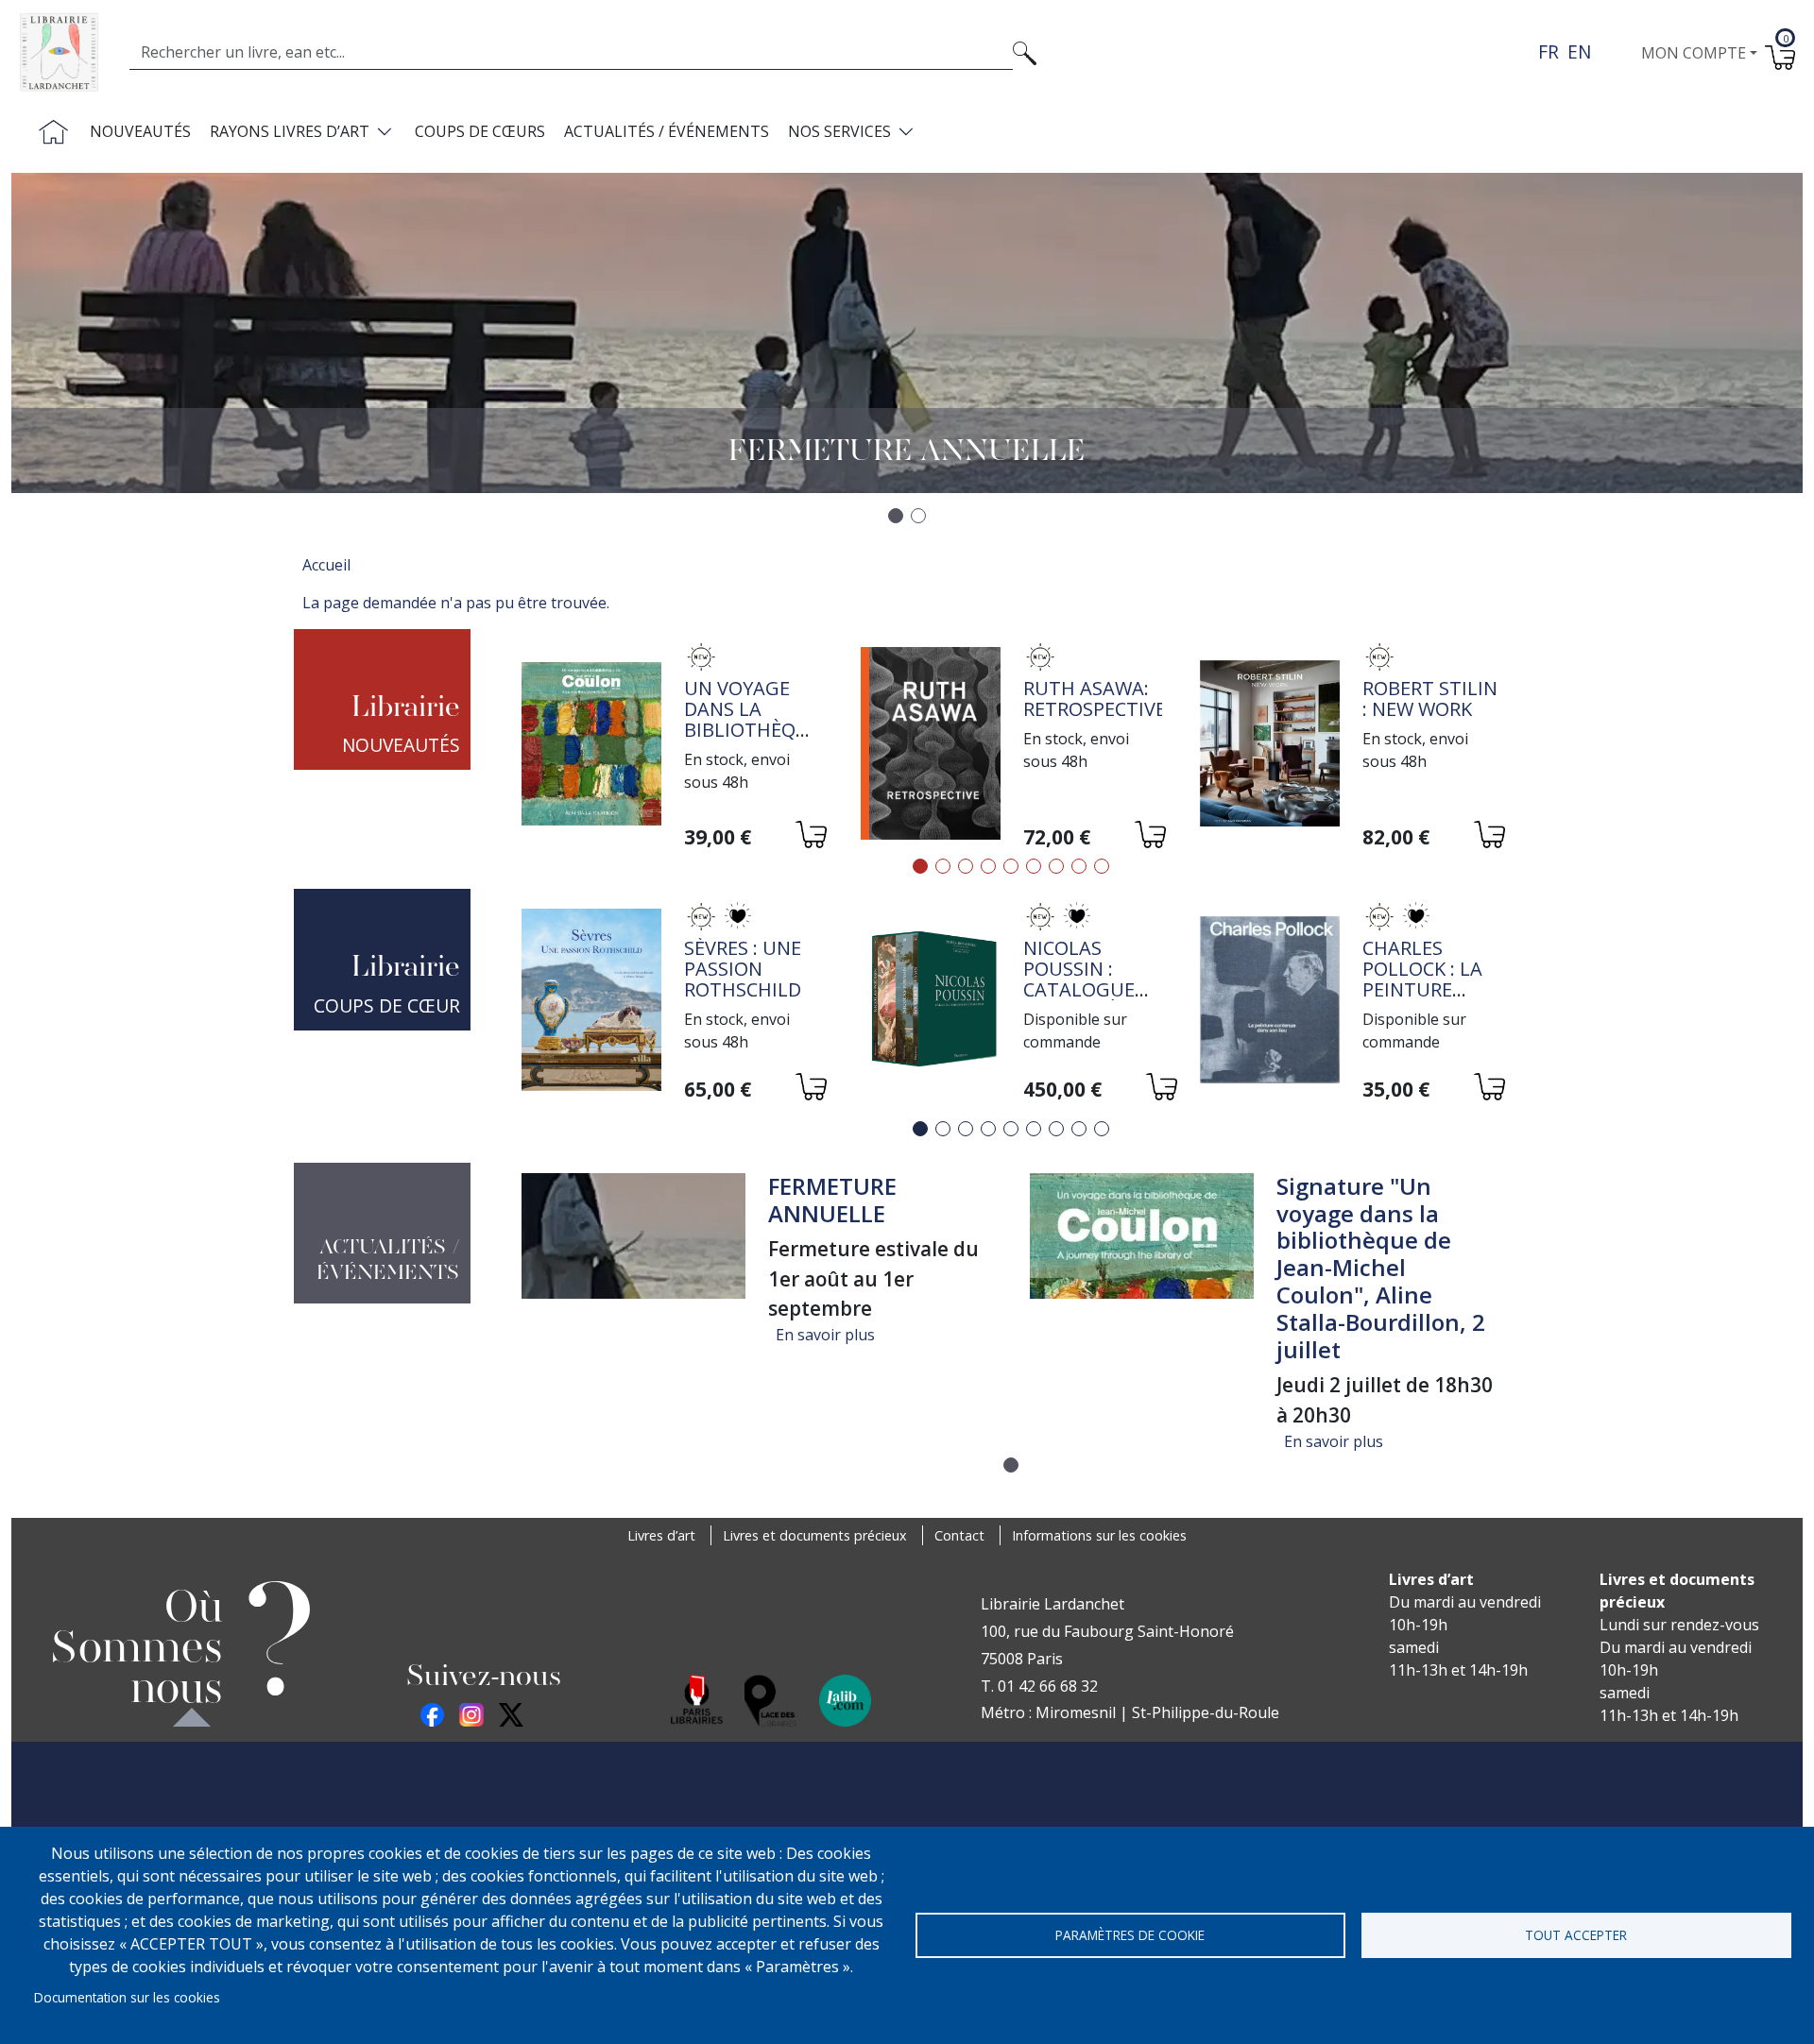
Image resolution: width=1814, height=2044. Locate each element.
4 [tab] (988, 866)
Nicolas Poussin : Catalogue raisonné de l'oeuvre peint (1084, 1000)
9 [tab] (1102, 866)
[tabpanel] (672, 747)
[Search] (1025, 52)
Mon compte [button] (1694, 53)
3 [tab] (966, 866)
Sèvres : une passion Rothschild (743, 969)
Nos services (839, 131)
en (1579, 51)
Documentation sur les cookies (127, 1997)
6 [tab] (1034, 866)
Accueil (326, 565)
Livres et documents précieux (815, 1535)
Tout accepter (1576, 1935)
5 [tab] (1011, 866)
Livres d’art (661, 1535)
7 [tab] (1056, 866)
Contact (959, 1535)
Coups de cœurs (480, 131)
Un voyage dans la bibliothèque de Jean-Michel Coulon (752, 740)
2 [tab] (943, 866)
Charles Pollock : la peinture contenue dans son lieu (1432, 989)
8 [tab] (1079, 866)
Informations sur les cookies (1099, 1535)
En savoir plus (825, 1335)
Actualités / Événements (667, 131)
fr (1549, 51)
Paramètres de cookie (1130, 1935)
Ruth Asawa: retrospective (1095, 698)
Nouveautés (140, 131)
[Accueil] (67, 52)
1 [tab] (920, 866)
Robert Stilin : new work (1430, 698)
